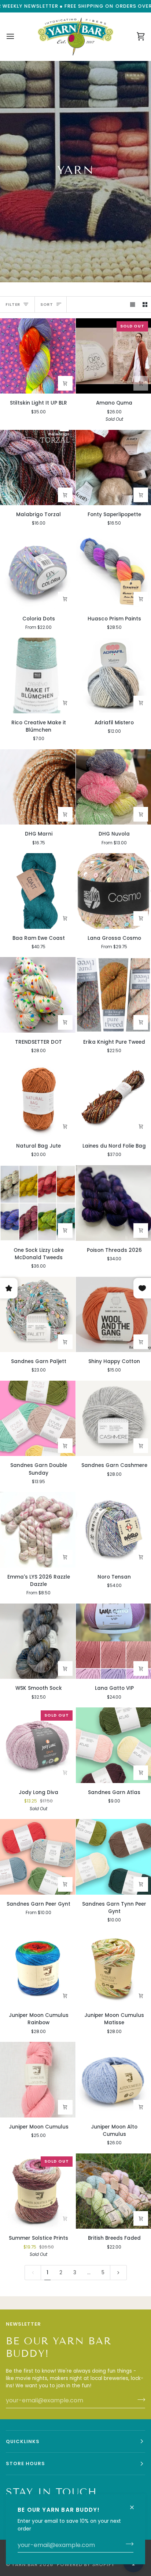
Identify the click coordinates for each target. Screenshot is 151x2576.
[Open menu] (17, 37)
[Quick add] (65, 495)
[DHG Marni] (38, 787)
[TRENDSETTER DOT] (38, 995)
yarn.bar (25, 2564)
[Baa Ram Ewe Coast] (38, 891)
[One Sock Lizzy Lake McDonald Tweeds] (38, 1203)
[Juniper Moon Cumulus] (38, 2080)
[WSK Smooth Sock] (38, 1641)
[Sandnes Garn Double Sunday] (38, 1419)
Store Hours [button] (25, 2463)
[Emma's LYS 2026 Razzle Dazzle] (38, 1530)
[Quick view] (65, 383)
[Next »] (118, 2273)
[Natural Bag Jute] (38, 1099)
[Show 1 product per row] (133, 305)
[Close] (135, 2504)
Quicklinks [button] (23, 2441)
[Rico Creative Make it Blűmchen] (38, 675)
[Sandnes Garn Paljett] (38, 1315)
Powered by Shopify (86, 2564)
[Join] (127, 2544)
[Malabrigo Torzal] (38, 468)
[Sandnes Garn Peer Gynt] (38, 1857)
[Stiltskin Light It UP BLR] (38, 356)
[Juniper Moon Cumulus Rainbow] (38, 1968)
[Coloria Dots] (38, 572)
